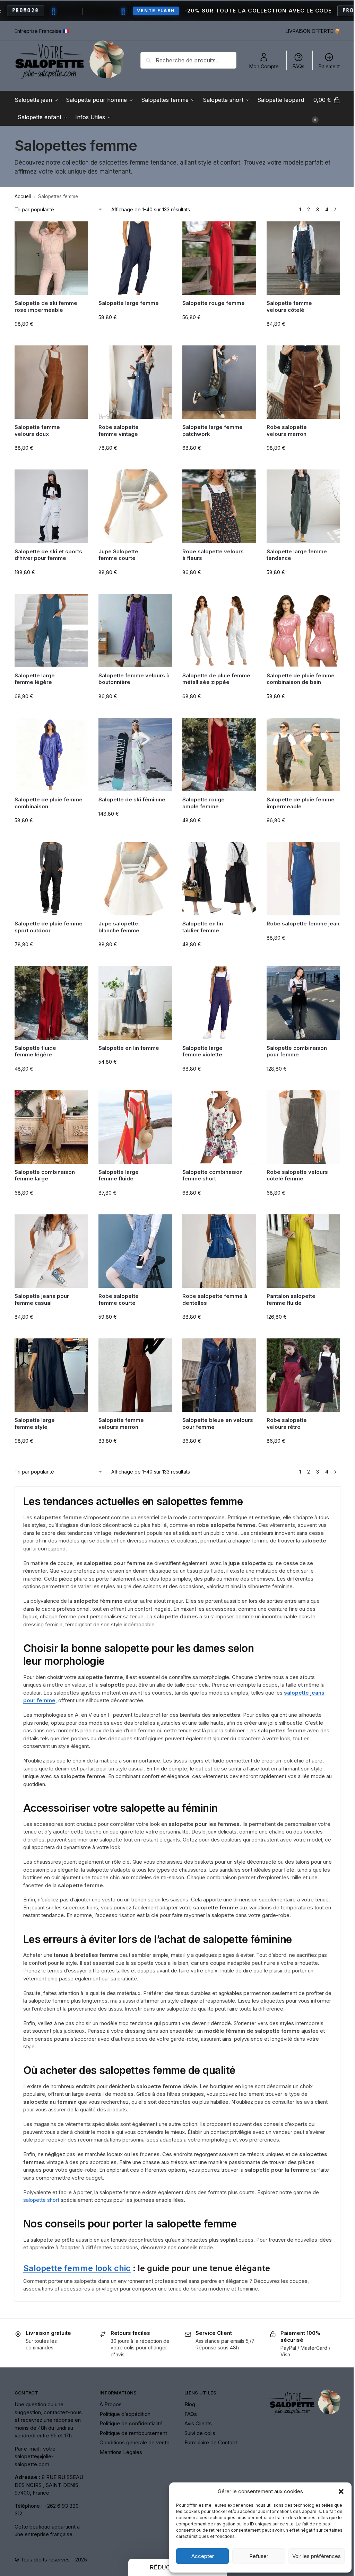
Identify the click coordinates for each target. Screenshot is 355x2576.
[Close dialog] (303, 1215)
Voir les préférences (311, 2556)
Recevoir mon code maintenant (243, 1303)
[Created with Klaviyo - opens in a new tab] (175, 1364)
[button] (336, 2491)
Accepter (197, 2556)
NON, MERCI (243, 1324)
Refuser (254, 2556)
